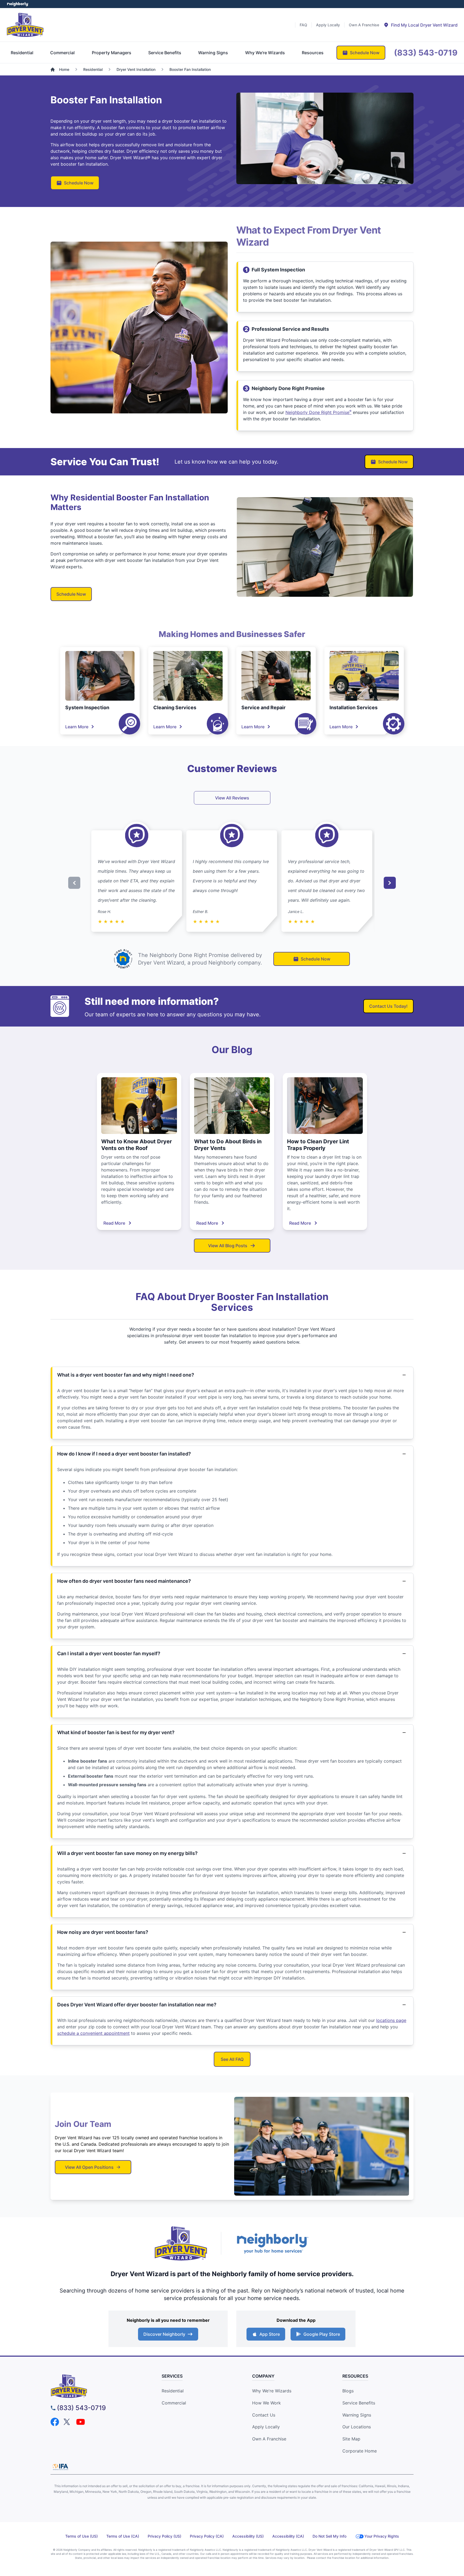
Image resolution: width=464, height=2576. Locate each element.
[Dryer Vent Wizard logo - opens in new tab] (181, 2243)
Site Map (351, 2439)
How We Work (267, 2403)
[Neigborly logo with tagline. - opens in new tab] (272, 2243)
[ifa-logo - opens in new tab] (60, 2467)
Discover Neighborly (164, 2334)
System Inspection (87, 707)
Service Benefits (359, 2403)
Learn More (77, 727)
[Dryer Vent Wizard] (25, 25)
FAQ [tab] (303, 25)
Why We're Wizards (272, 2391)
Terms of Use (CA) (123, 2536)
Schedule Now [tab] (365, 53)
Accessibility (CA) (288, 2536)
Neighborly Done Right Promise (318, 412)
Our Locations (357, 2427)
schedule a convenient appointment (93, 2033)
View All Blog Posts (228, 1246)
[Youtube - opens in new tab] (81, 2422)
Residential (173, 2391)
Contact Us (264, 2415)
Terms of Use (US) (81, 2536)
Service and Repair (263, 707)
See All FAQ (232, 2059)
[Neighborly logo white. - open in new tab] (18, 4)
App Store (270, 2334)
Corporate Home (360, 2451)
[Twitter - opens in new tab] (68, 2422)
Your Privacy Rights (382, 2536)
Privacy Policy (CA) (207, 2536)
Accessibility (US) (248, 2536)
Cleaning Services (175, 707)
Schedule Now (79, 183)
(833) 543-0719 (81, 2408)
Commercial (174, 2403)
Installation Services (354, 707)
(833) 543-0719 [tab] (426, 53)
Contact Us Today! (388, 1006)
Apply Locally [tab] (328, 25)
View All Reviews (232, 798)
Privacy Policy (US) (164, 2536)
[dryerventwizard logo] (97, 2386)
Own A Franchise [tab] (364, 25)
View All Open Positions (89, 2167)
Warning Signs (357, 2415)
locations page (391, 2020)
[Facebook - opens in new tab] (55, 2422)
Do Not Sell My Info (329, 2536)
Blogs (348, 2391)
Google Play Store (322, 2334)
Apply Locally (266, 2427)
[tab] (421, 25)
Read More (114, 1223)
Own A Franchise (269, 2439)
